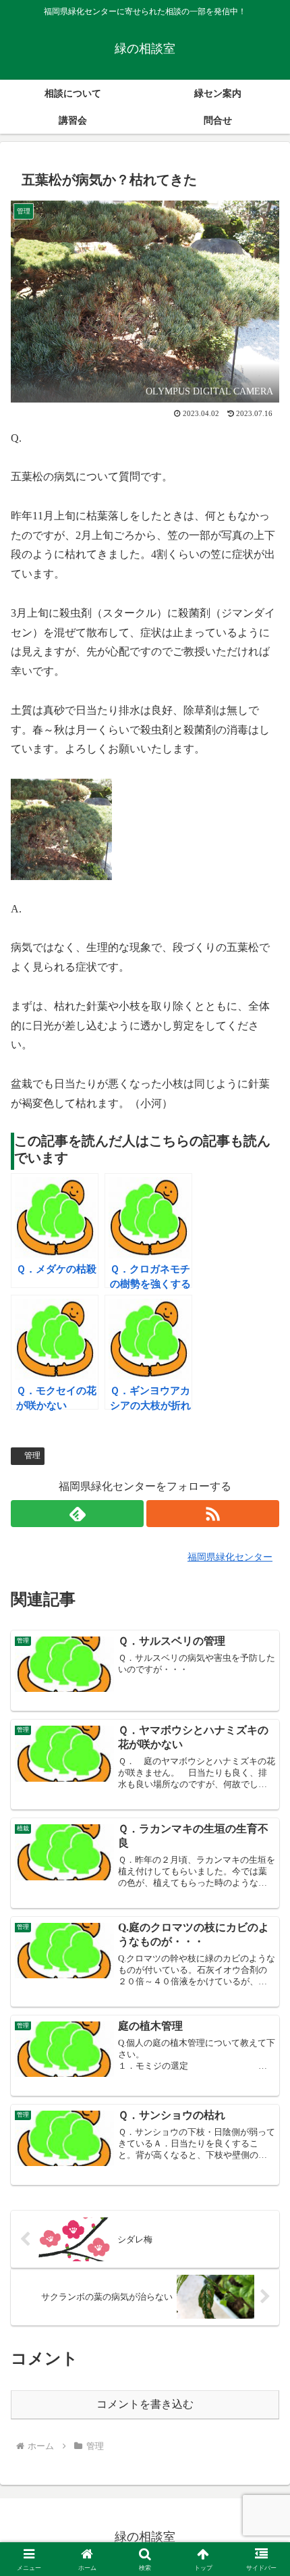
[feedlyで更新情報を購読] (77, 1514)
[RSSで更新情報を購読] (213, 1514)
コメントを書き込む (145, 2404)
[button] (262, 1967)
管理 (32, 1456)
